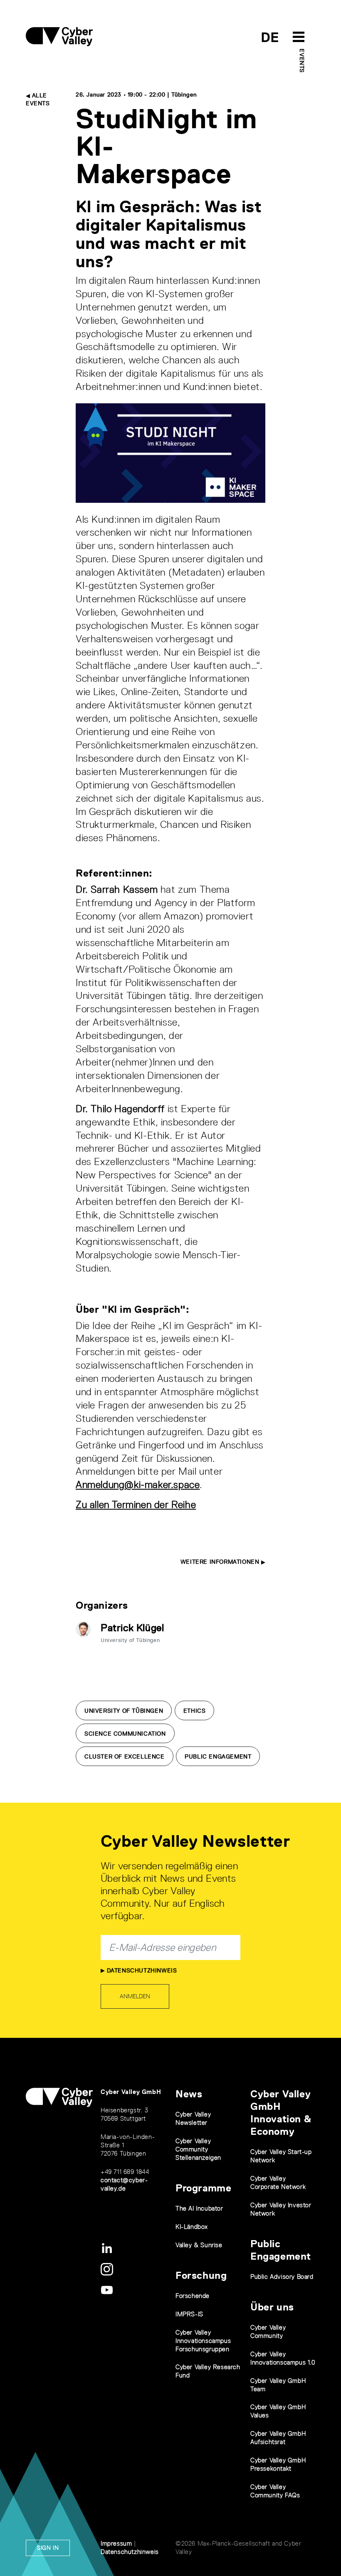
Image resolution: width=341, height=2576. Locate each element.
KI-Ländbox (192, 2227)
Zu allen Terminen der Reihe (136, 1504)
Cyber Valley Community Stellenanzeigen (198, 2149)
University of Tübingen (124, 1711)
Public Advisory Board (282, 2277)
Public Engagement (218, 1756)
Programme (203, 2188)
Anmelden (135, 1996)
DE (270, 37)
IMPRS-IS (189, 2314)
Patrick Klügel (132, 1628)
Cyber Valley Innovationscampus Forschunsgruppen (203, 2341)
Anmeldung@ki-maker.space (138, 1484)
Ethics (195, 1711)
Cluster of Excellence (125, 1756)
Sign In (48, 2548)
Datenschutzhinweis (141, 1970)
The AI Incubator (199, 2208)
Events (302, 61)
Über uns (272, 2307)
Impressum (116, 2543)
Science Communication (125, 1734)
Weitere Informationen (221, 1562)
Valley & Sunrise (199, 2245)
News (189, 2094)
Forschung (201, 2275)
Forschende (193, 2296)
